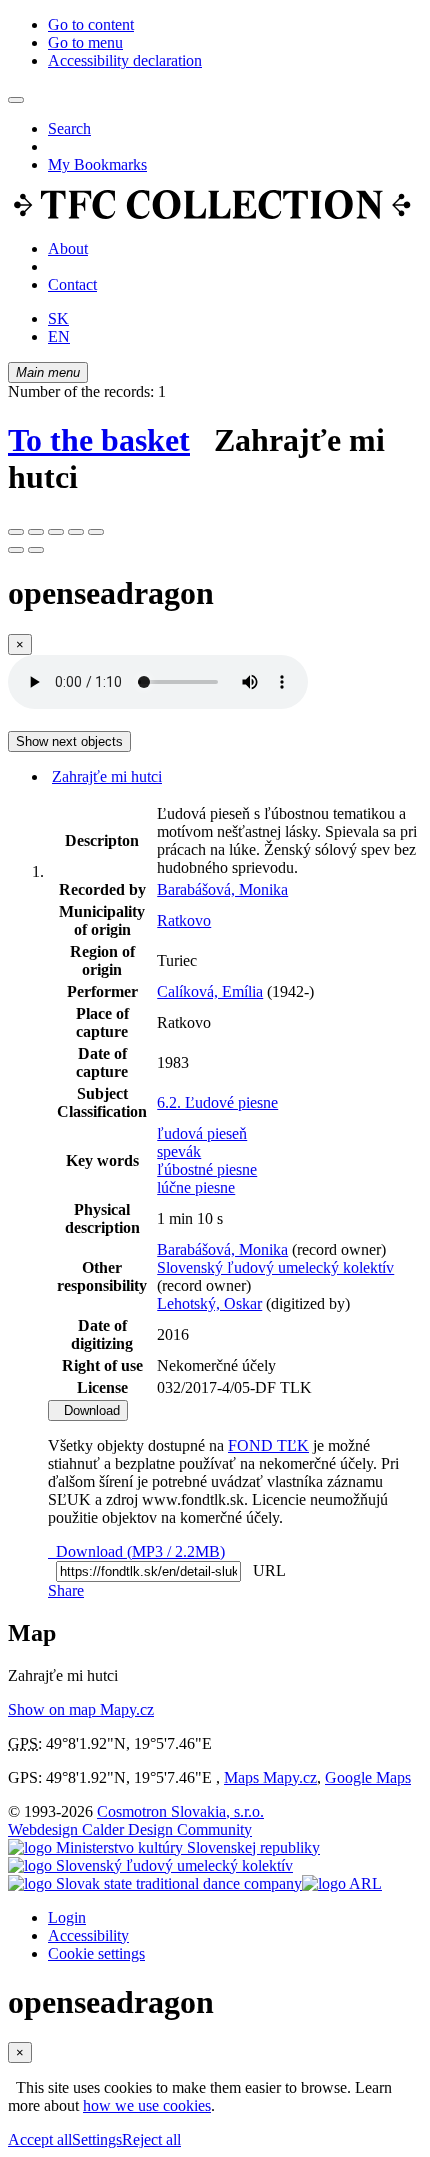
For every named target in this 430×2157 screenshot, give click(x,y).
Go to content (91, 24)
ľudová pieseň (202, 1133)
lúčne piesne (196, 1187)
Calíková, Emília (210, 991)
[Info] (96, 532)
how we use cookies (147, 2105)
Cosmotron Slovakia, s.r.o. (180, 1811)
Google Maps (368, 1777)
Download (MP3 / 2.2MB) (136, 1551)
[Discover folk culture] (212, 214)
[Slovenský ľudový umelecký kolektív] (150, 1865)
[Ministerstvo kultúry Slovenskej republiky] (164, 1847)
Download (88, 1410)
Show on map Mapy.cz (81, 1709)
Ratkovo (184, 920)
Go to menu (85, 42)
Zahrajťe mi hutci (107, 776)
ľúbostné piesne (207, 1169)
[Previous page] (16, 550)
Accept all (40, 2139)
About (68, 248)
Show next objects (69, 741)
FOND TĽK (268, 1445)
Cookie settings (96, 1953)
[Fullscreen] (76, 532)
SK (58, 318)
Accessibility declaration (125, 60)
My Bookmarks (97, 164)
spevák (179, 1151)
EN (59, 336)
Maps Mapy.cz (270, 1777)
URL (265, 1570)
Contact (72, 284)
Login (67, 1917)
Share (66, 1590)
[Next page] (36, 550)
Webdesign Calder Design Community (130, 1829)
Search (69, 128)
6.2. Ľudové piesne (217, 1102)
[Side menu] (16, 100)
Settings (97, 2139)
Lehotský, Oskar (209, 1303)
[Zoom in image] (16, 532)
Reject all (151, 2139)
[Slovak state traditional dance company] (155, 1883)
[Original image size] (56, 532)
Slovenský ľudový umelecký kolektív (275, 1267)
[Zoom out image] (36, 532)
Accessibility (88, 1935)
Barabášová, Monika (222, 889)
